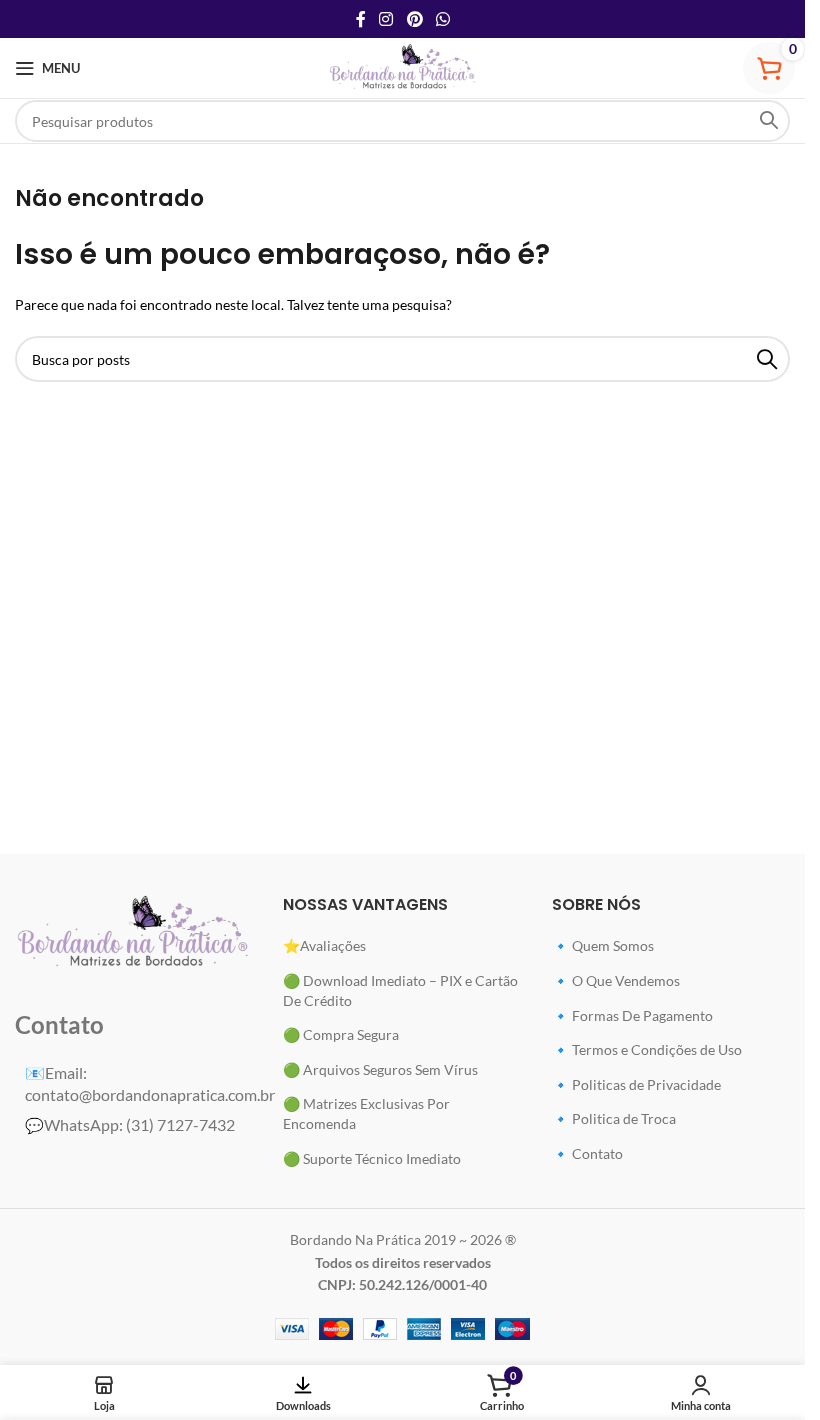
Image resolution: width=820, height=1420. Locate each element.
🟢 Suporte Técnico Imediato (372, 1158)
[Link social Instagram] (386, 19)
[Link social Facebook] (361, 19)
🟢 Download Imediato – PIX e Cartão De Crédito (400, 990)
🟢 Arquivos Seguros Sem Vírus (380, 1069)
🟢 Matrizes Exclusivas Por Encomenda (366, 1113)
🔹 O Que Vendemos (616, 980)
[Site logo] (403, 66)
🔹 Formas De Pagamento (632, 1015)
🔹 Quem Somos (603, 945)
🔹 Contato (587, 1153)
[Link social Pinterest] (414, 19)
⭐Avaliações (324, 945)
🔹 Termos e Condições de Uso (647, 1049)
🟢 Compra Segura (341, 1034)
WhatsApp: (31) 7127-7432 (130, 1124)
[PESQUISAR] (769, 121)
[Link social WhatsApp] (442, 19)
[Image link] (134, 931)
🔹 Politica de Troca (614, 1118)
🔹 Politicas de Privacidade (636, 1084)
